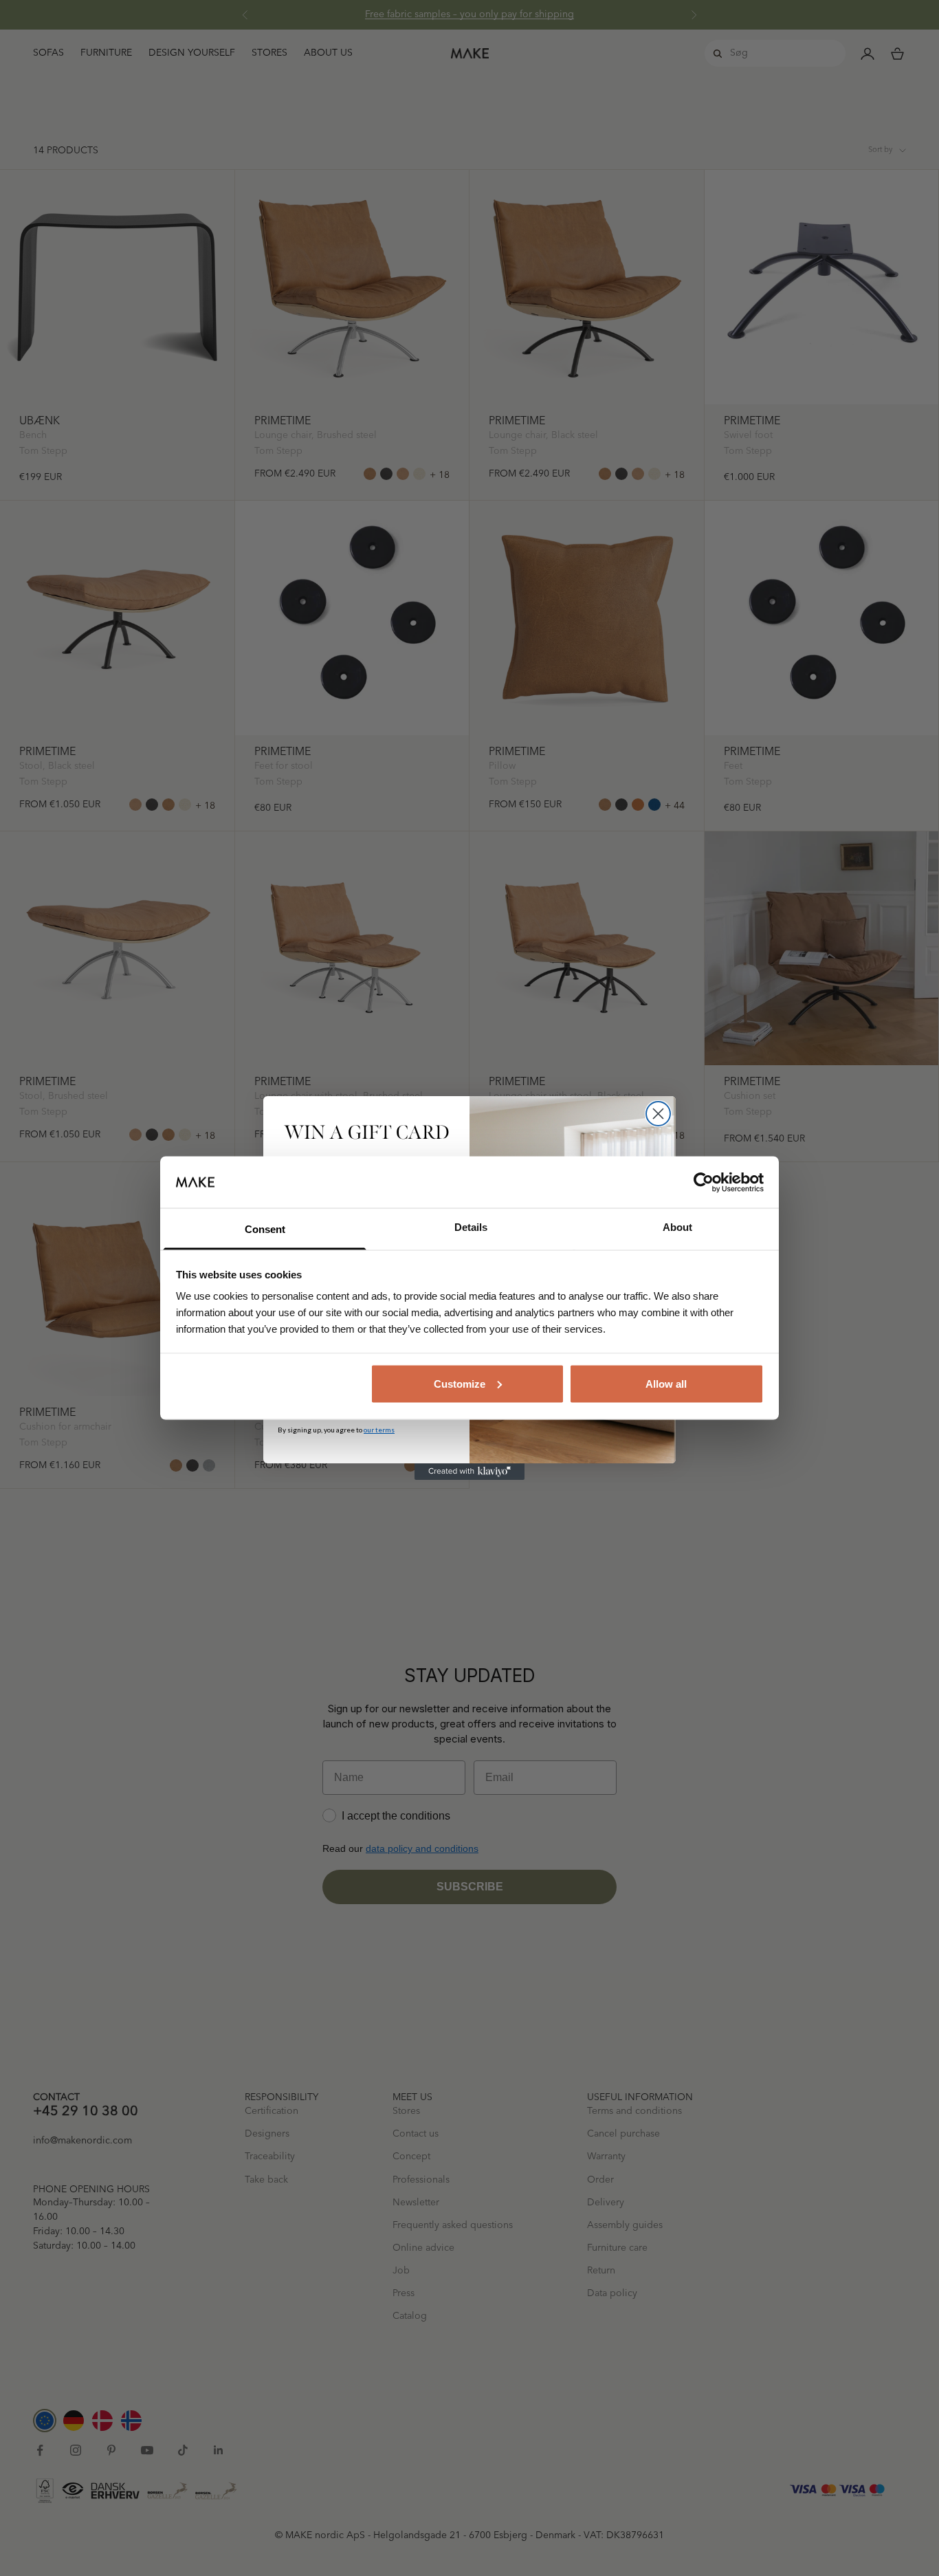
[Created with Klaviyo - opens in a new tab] (469, 1472)
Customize (460, 1383)
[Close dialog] (658, 1114)
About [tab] (677, 1227)
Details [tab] (471, 1227)
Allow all (666, 1383)
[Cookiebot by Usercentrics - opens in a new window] (704, 1182)
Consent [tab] (265, 1229)
